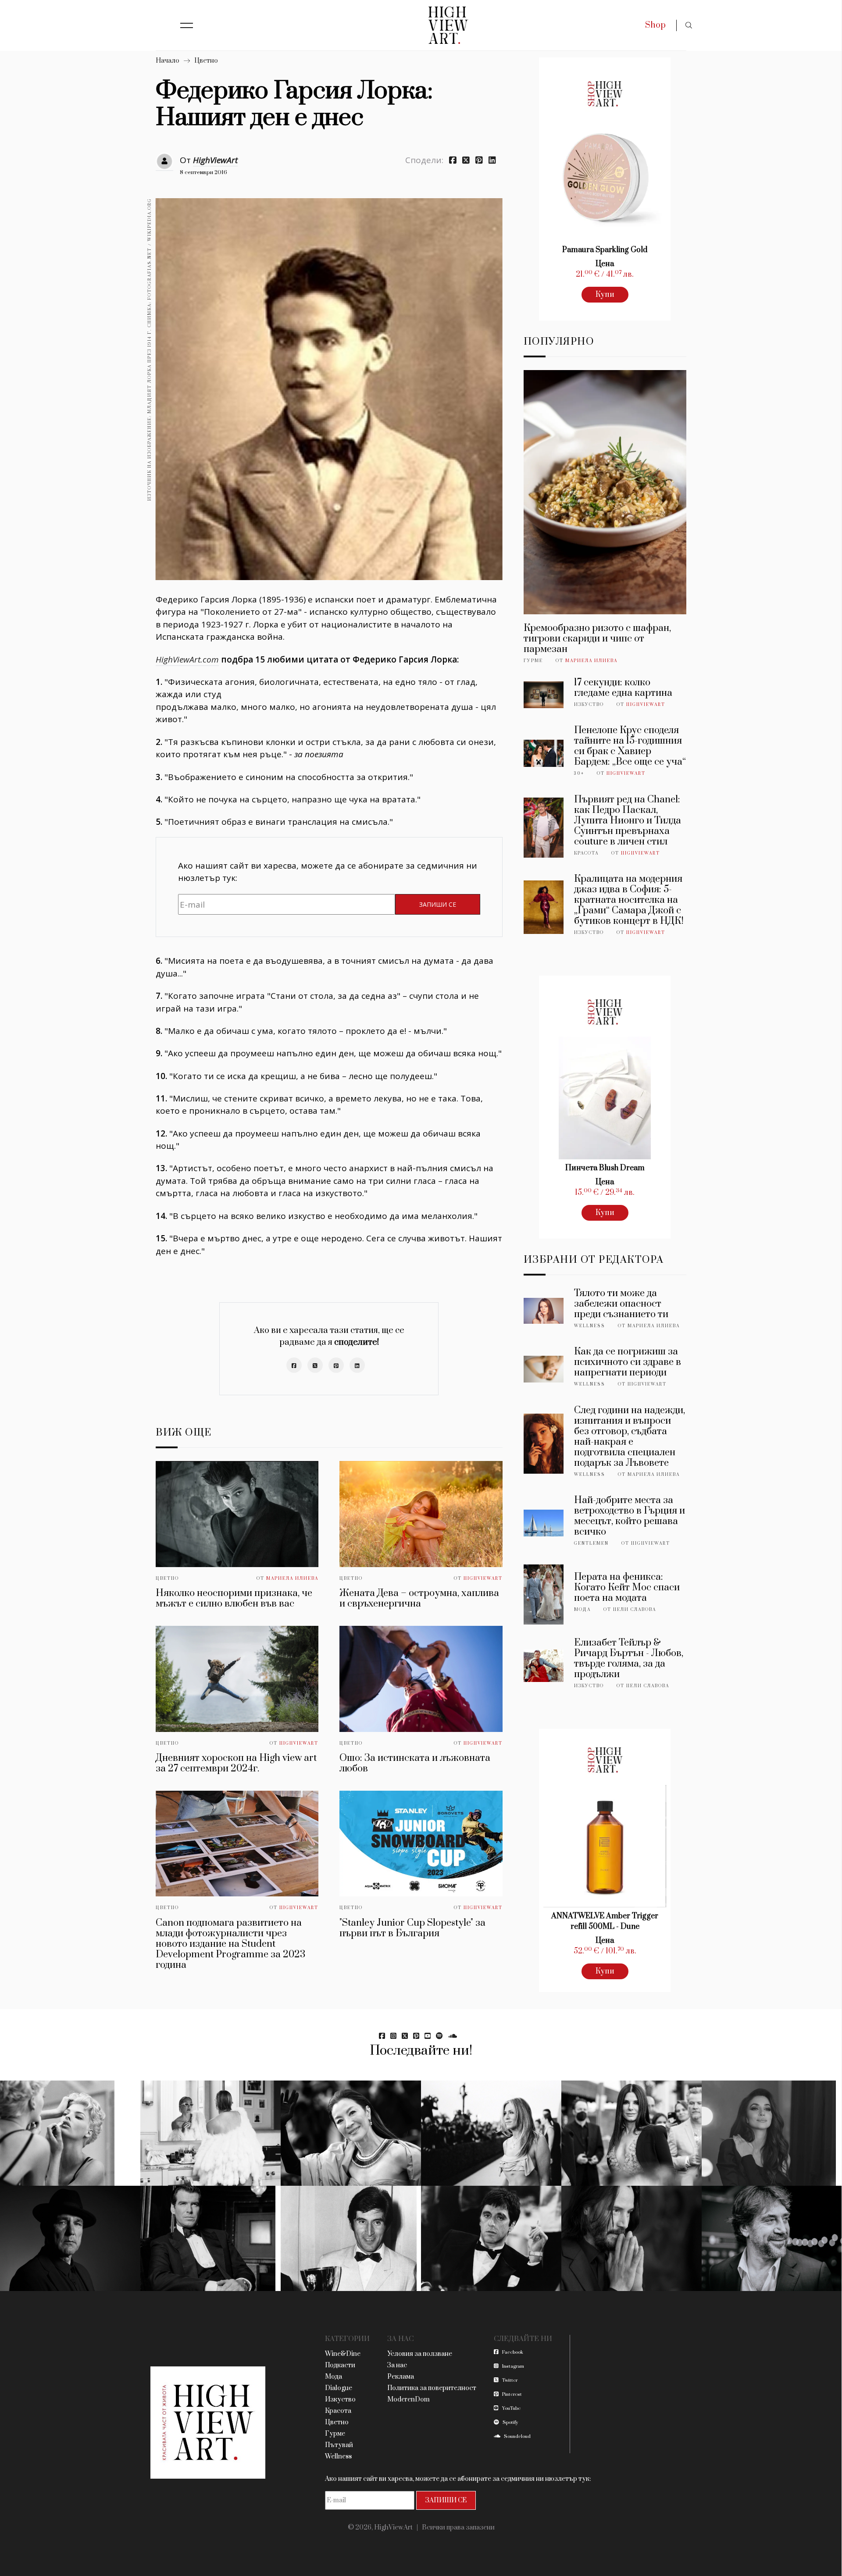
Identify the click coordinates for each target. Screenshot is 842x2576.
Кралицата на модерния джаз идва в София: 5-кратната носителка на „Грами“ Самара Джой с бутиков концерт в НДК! (629, 900)
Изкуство (589, 705)
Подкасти (340, 2365)
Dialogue (339, 2388)
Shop (655, 25)
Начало (168, 61)
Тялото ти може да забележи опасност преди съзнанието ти (621, 1304)
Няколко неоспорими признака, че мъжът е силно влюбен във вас (234, 1598)
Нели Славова (635, 1610)
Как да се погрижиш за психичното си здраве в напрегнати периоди (628, 1362)
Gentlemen (591, 1543)
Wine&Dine (343, 2354)
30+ (579, 773)
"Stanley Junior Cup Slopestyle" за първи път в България (412, 1928)
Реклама (401, 2377)
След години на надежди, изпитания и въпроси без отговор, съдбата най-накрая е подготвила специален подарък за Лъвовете (630, 1437)
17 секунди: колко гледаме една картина (623, 688)
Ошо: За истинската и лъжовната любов (415, 1763)
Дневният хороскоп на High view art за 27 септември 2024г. (236, 1763)
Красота (586, 853)
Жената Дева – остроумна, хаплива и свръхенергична (419, 1598)
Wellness (590, 1326)
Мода (582, 1610)
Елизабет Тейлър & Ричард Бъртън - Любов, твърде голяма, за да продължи (629, 1659)
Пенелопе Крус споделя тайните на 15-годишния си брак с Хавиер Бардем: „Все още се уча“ (630, 746)
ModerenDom (409, 2400)
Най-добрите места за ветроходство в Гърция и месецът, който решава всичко (630, 1516)
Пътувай (339, 2445)
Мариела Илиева (292, 1578)
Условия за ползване (420, 2354)
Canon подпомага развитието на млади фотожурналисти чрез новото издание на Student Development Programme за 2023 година (230, 1944)
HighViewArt (215, 160)
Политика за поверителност (432, 2388)
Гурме (533, 661)
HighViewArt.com (187, 659)
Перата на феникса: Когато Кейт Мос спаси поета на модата (627, 1587)
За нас (397, 2365)
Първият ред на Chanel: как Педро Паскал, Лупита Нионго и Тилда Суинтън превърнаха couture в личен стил (628, 821)
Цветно (206, 61)
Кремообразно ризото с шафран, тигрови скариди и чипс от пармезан (597, 639)
